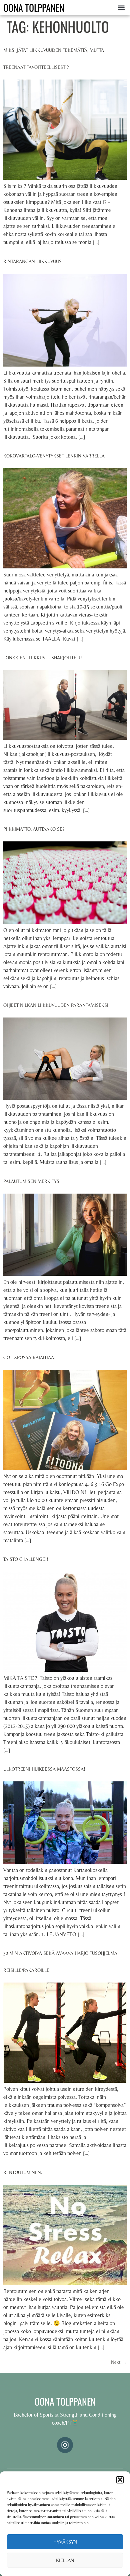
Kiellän (65, 2560)
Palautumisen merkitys (31, 1181)
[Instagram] (65, 2445)
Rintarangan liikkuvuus (32, 261)
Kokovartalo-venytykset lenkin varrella (54, 456)
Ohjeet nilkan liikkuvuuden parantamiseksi (56, 1005)
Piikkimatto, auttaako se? (34, 829)
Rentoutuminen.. (23, 2172)
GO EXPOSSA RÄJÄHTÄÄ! (29, 1357)
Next (119, 2362)
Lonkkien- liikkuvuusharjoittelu (42, 658)
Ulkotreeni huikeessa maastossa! (44, 1769)
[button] (120, 2480)
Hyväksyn (65, 2542)
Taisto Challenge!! (26, 1559)
